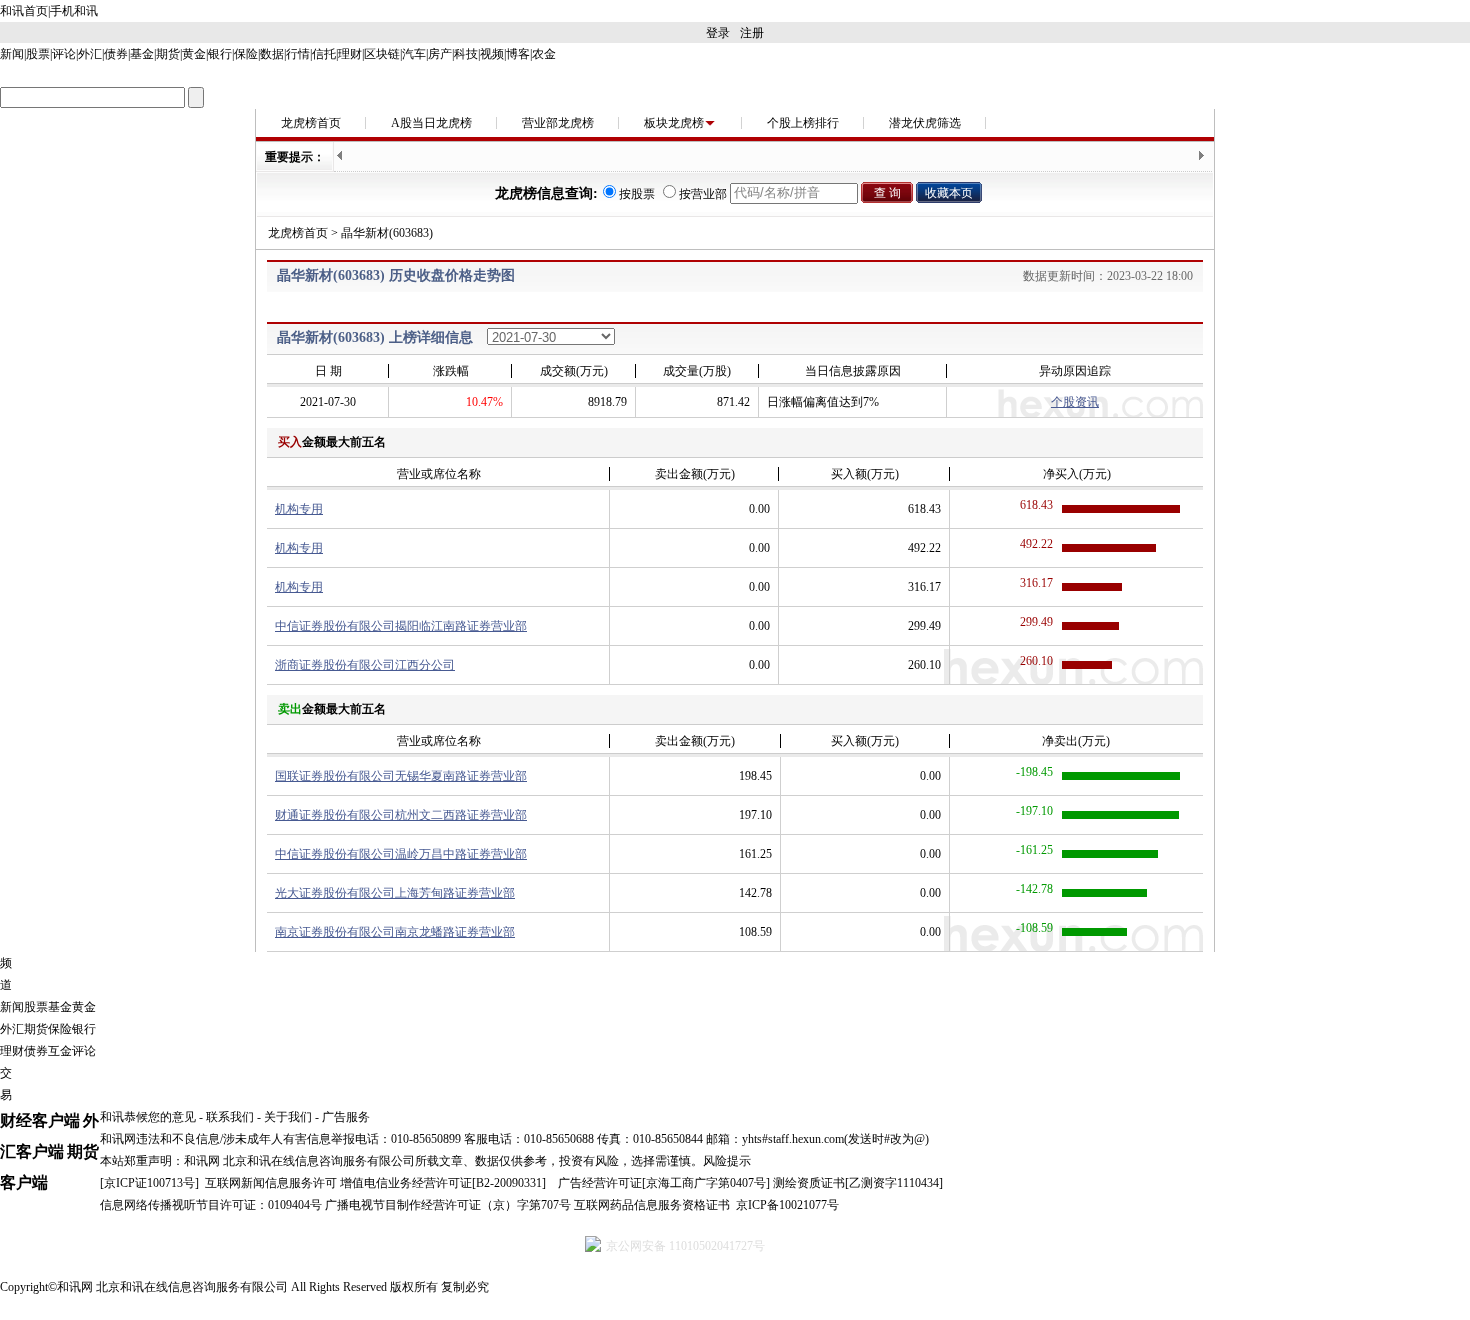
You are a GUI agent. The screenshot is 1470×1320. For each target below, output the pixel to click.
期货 (168, 54)
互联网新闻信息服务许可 (271, 1183)
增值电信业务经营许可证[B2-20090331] (443, 1183)
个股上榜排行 (803, 123)
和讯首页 (24, 11)
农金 (544, 54)
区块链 (382, 54)
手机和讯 (74, 11)
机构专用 (299, 509)
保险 (246, 54)
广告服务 (346, 1117)
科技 (466, 54)
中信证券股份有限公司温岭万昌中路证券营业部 (401, 854)
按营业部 (703, 194)
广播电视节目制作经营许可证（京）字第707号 (448, 1205)
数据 (272, 54)
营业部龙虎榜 (558, 123)
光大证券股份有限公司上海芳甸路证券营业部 (395, 893)
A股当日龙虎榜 (431, 123)
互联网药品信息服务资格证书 (652, 1205)
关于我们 (288, 1117)
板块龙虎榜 (674, 123)
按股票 (637, 194)
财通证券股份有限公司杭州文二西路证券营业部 (401, 815)
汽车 (414, 54)
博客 (518, 54)
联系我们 (230, 1117)
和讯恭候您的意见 (148, 1117)
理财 (350, 54)
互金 (60, 1051)
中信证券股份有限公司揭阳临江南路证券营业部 (401, 626)
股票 (38, 54)
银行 (220, 54)
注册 (752, 33)
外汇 (90, 54)
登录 (718, 33)
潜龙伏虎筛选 (925, 123)
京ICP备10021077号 (787, 1205)
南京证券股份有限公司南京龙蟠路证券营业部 (395, 932)
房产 (440, 54)
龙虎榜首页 (311, 123)
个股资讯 (1075, 402)
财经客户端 (40, 1120)
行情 (298, 54)
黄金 (194, 54)
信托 (324, 54)
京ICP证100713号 (149, 1183)
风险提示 (727, 1161)
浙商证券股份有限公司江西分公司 (365, 665)
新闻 (12, 54)
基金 (142, 54)
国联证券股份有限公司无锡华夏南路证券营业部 (401, 776)
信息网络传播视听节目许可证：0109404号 (211, 1205)
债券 (116, 54)
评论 (64, 54)
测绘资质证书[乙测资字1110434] (858, 1183)
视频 (492, 54)
